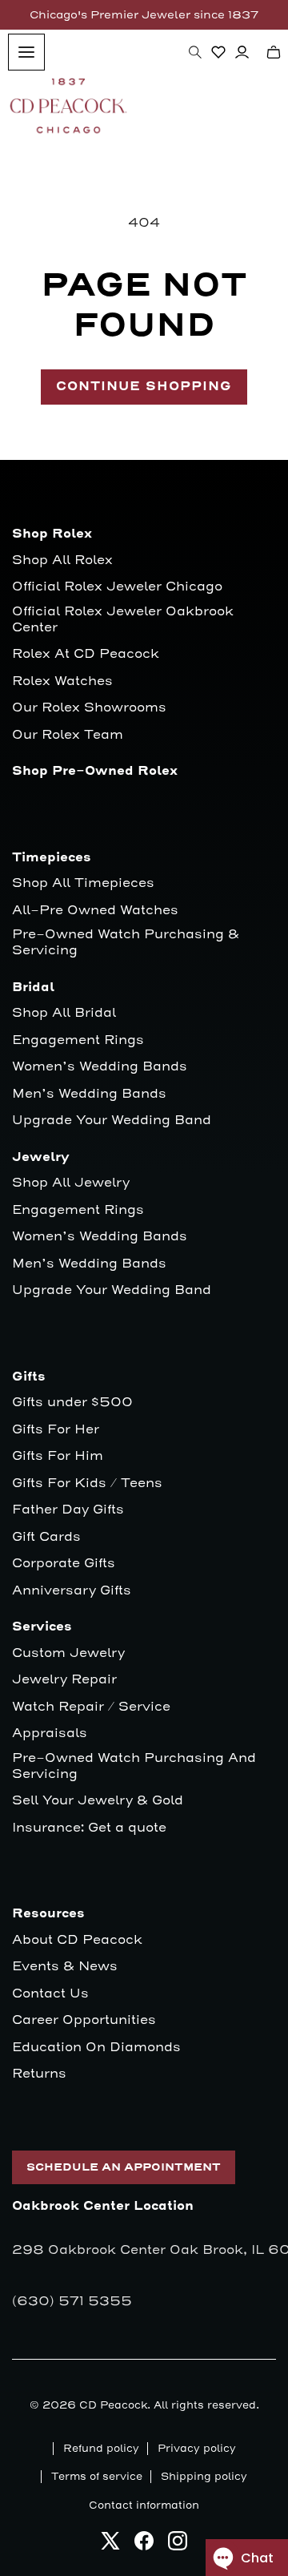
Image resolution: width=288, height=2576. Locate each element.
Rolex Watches (62, 681)
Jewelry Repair (64, 1680)
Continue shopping (144, 387)
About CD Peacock (77, 1940)
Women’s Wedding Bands (100, 1067)
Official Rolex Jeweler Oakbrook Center (123, 620)
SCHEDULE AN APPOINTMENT (124, 2167)
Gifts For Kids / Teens (87, 1484)
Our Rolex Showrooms (89, 708)
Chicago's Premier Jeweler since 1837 (144, 15)
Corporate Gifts (64, 1564)
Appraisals (50, 1733)
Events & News (65, 1967)
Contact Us (50, 1994)
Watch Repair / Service (91, 1707)
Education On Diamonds (96, 2048)
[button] (195, 52)
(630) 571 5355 (72, 2301)
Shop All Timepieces (83, 883)
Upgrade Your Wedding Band (112, 1121)
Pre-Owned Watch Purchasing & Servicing (126, 943)
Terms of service (97, 2477)
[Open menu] (26, 52)
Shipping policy (204, 2477)
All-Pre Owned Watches (95, 911)
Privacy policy (197, 2449)
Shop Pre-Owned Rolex (95, 771)
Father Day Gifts (68, 1510)
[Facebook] (144, 2545)
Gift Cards (46, 1537)
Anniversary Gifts (72, 1591)
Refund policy (101, 2449)
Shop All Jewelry (71, 1183)
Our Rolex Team (68, 735)
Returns (39, 2074)
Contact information (144, 2505)
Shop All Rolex (62, 560)
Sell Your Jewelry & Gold (98, 1801)
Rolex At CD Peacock (86, 654)
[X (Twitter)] (110, 2545)
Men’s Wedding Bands (89, 1094)
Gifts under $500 (72, 1403)
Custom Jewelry (68, 1653)
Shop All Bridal (64, 1013)
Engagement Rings (78, 1040)
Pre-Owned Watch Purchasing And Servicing (134, 1766)
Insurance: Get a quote (89, 1828)
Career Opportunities (84, 2020)
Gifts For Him (58, 1456)
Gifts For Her (56, 1430)
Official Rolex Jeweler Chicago (117, 587)
